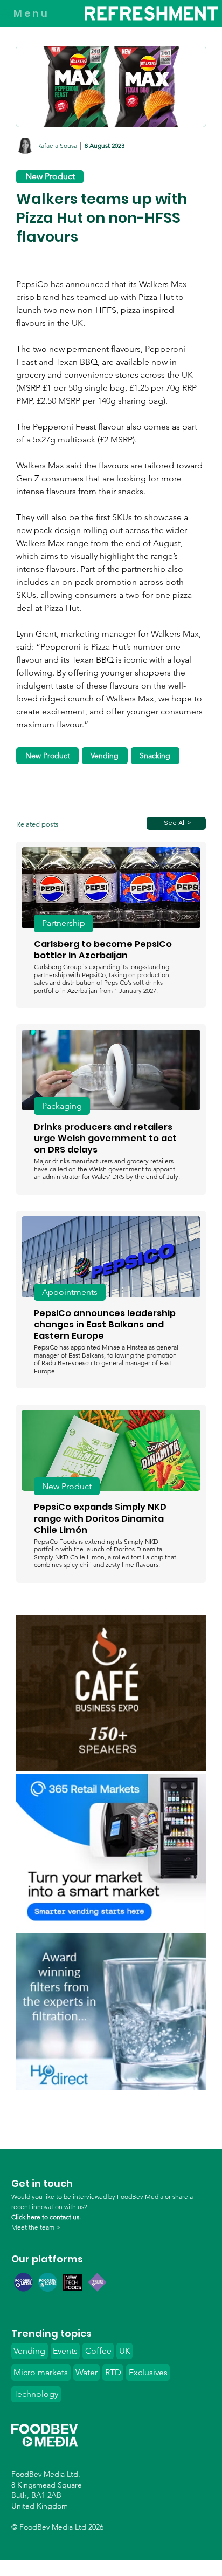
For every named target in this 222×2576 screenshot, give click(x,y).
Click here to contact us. (46, 2217)
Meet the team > (36, 2227)
